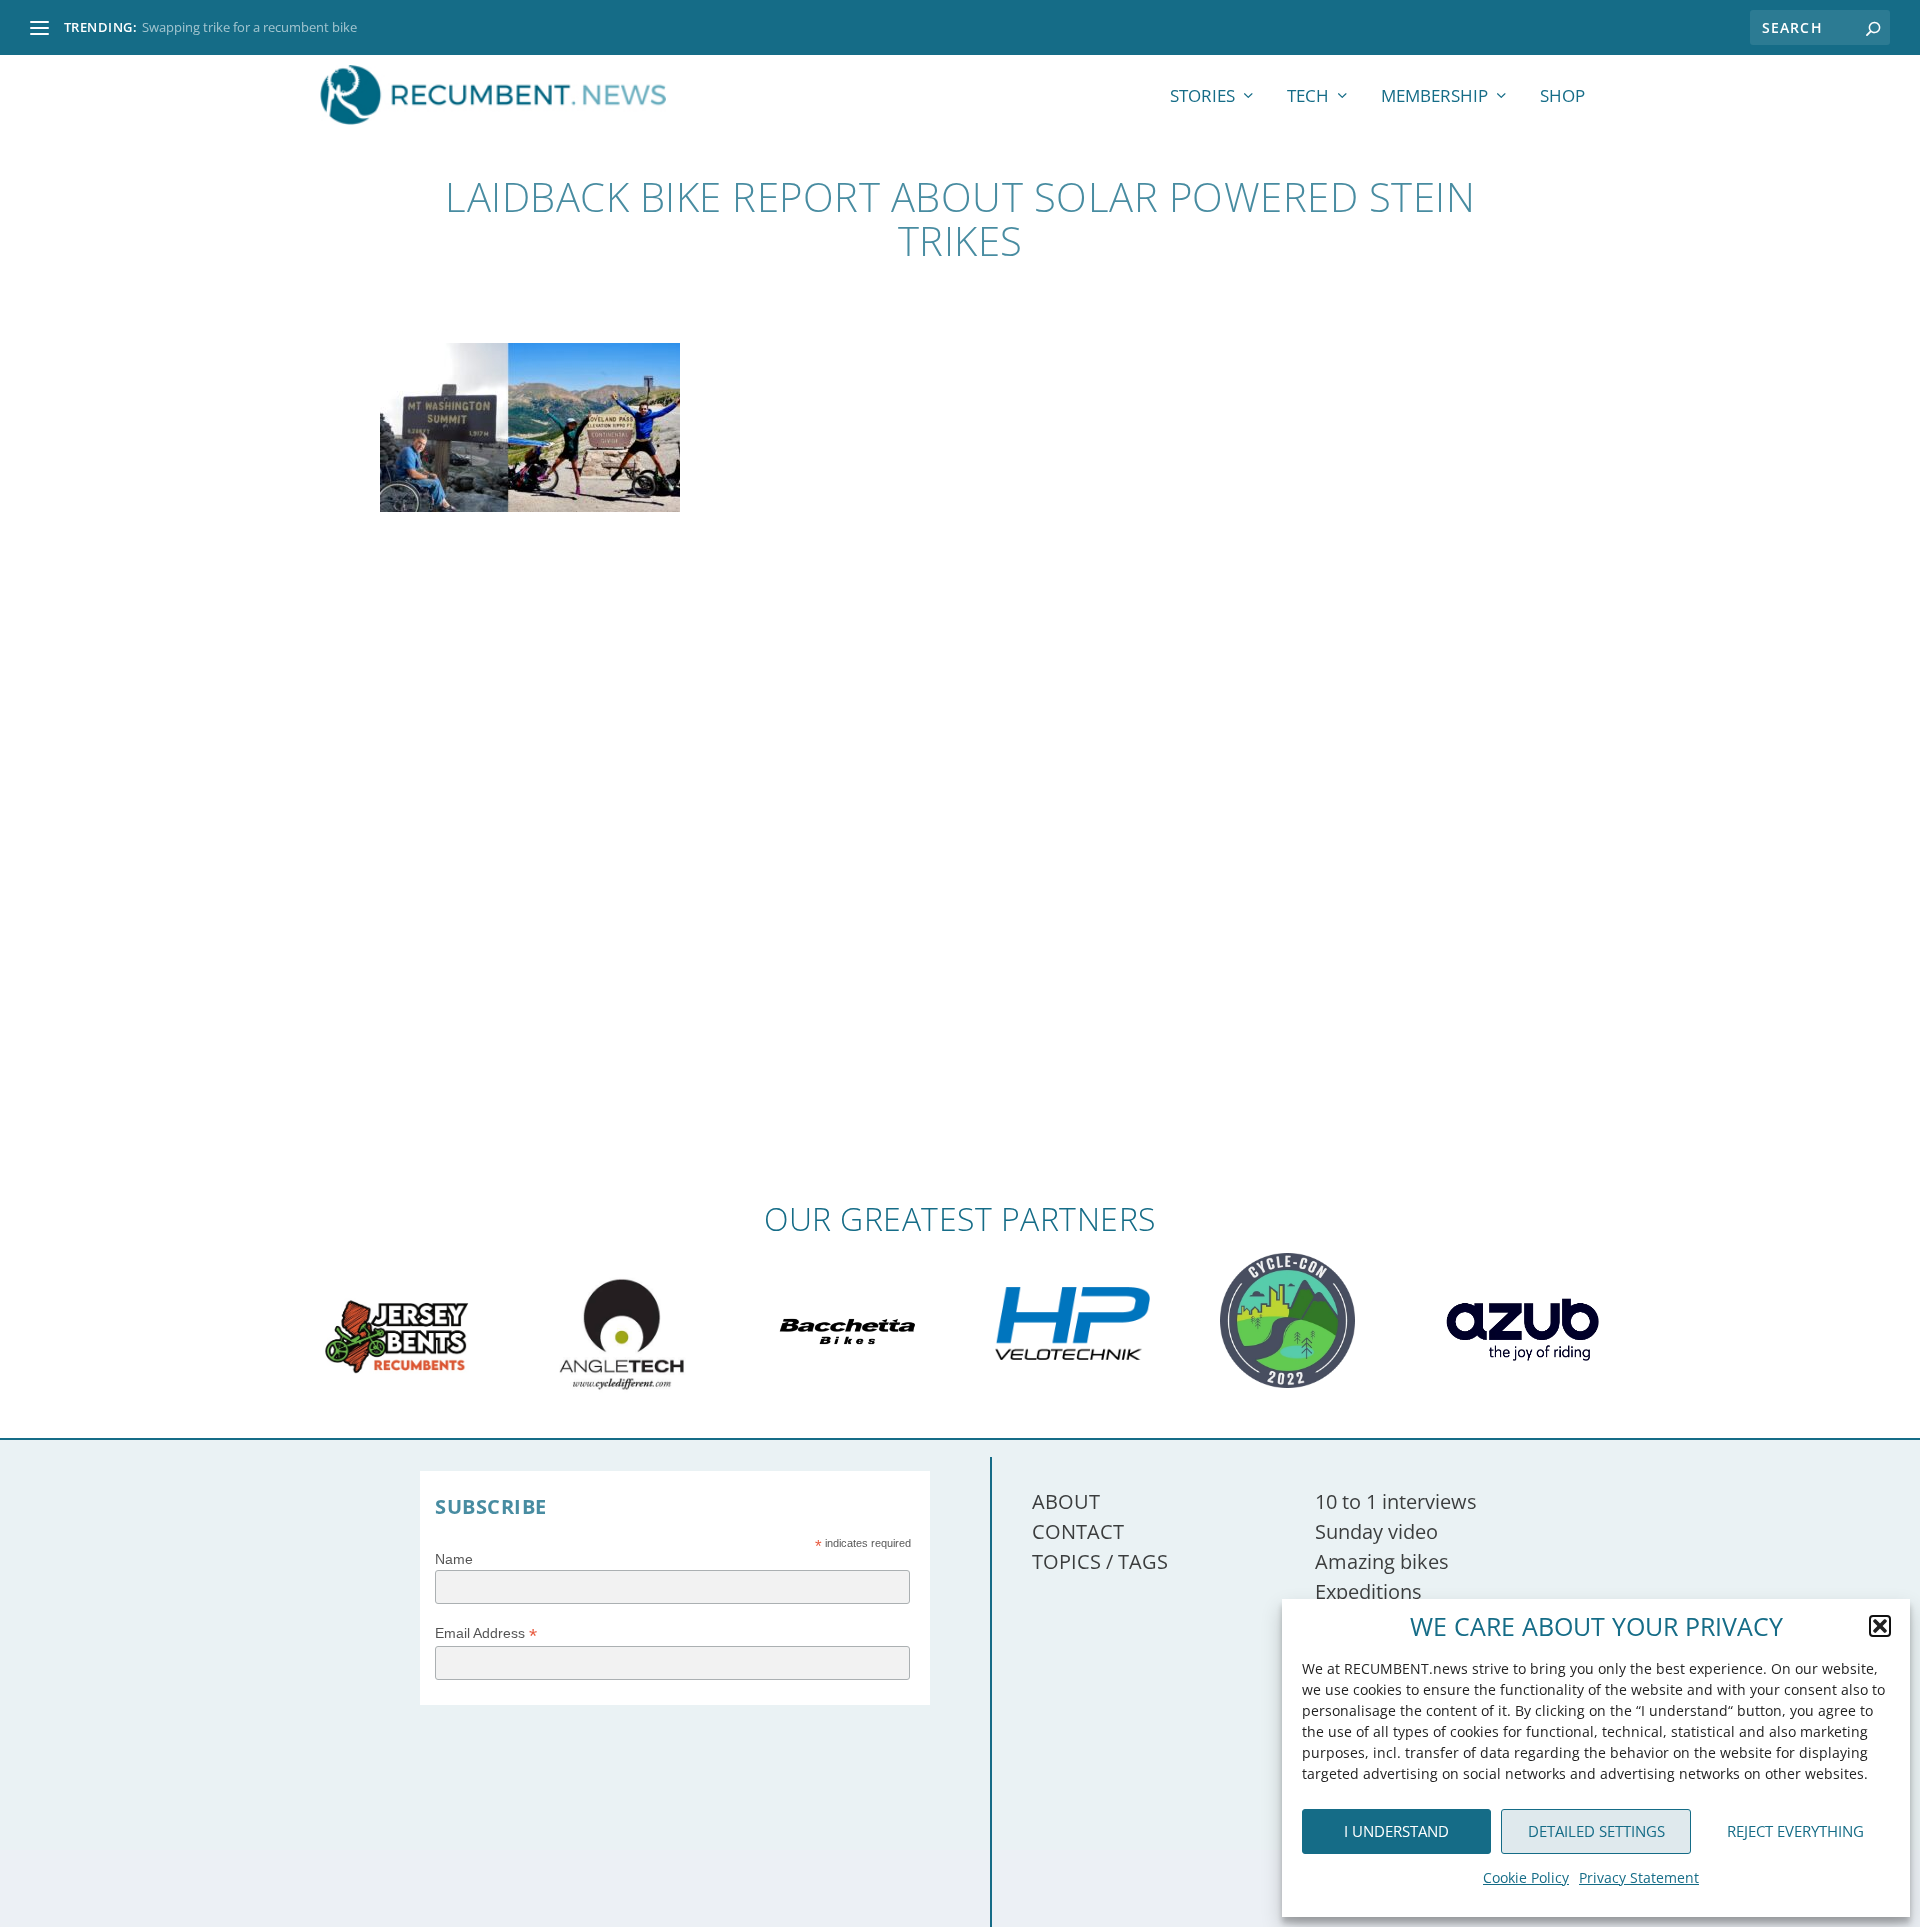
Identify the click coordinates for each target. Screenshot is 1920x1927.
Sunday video (1376, 1531)
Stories (1202, 97)
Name (454, 1559)
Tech (1308, 97)
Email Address (486, 1633)
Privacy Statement (1639, 1877)
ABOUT (1066, 1501)
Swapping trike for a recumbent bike (249, 27)
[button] (1880, 1626)
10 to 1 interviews (1396, 1501)
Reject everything (1795, 1831)
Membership (1434, 97)
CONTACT (1078, 1531)
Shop (1562, 97)
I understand (1396, 1831)
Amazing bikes (1382, 1561)
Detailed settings (1596, 1831)
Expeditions (1368, 1591)
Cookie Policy (1526, 1877)
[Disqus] (960, 908)
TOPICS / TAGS (1100, 1561)
